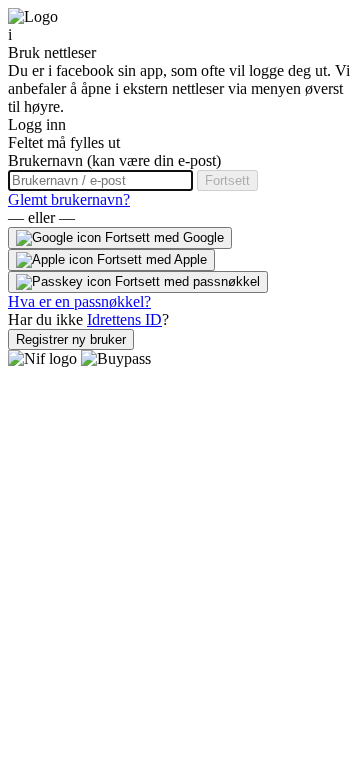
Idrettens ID (124, 319)
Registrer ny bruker (71, 339)
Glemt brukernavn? (69, 199)
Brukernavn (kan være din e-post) (114, 160)
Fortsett (227, 180)
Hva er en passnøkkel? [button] (79, 301)
